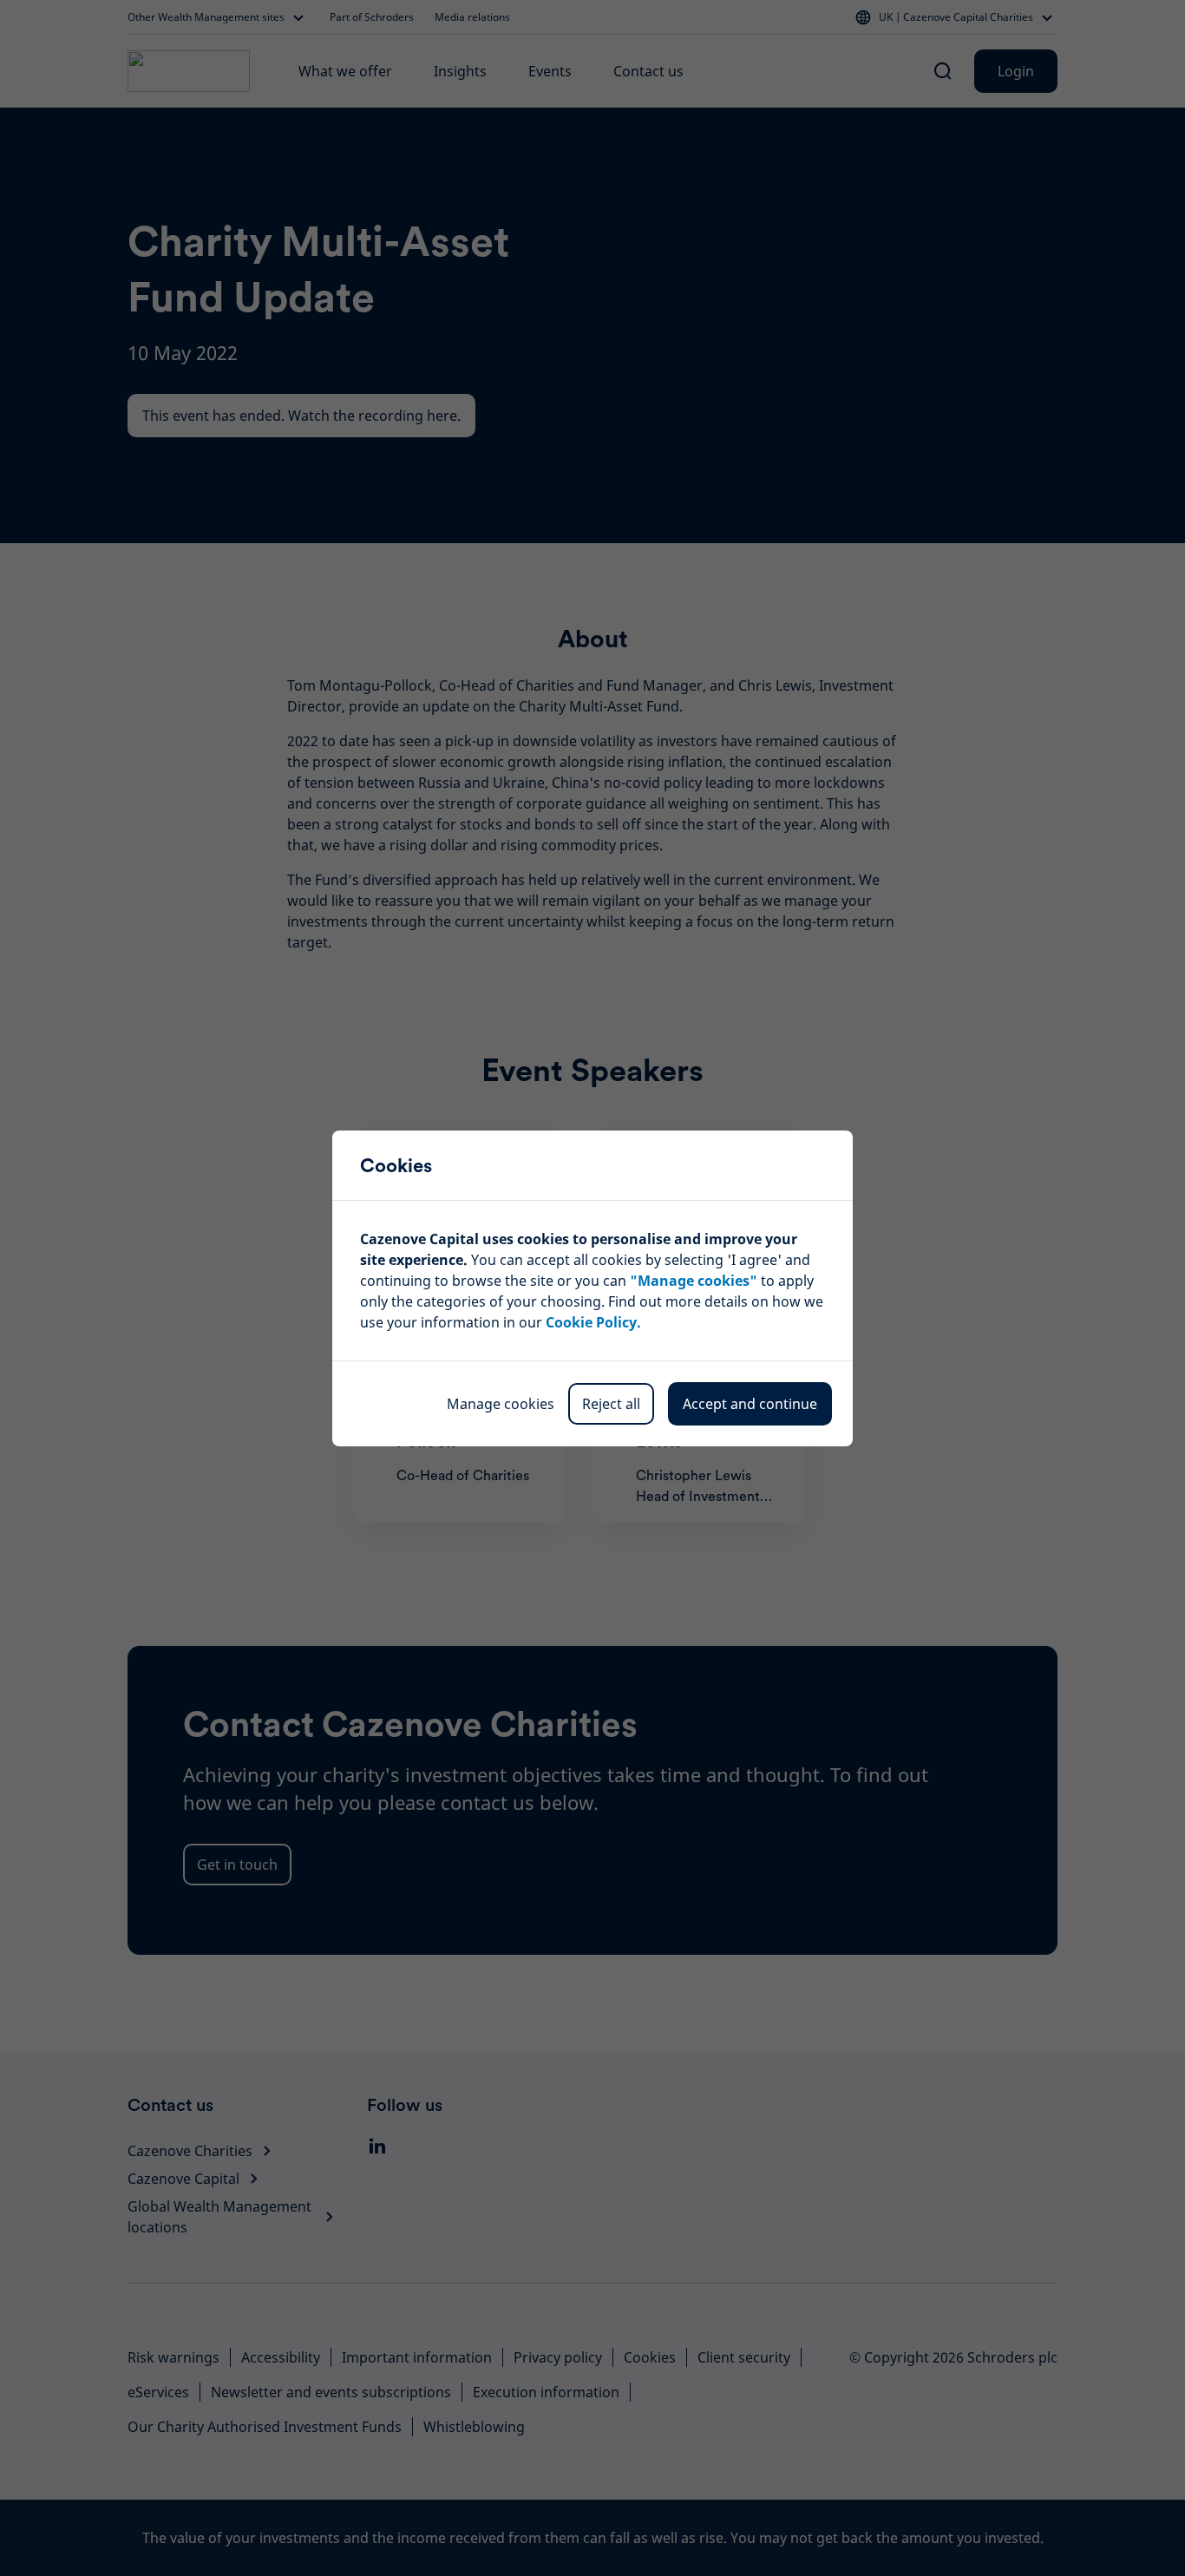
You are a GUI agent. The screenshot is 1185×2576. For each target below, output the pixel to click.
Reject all (611, 1404)
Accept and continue (750, 1404)
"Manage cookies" (694, 1281)
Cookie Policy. (593, 1322)
